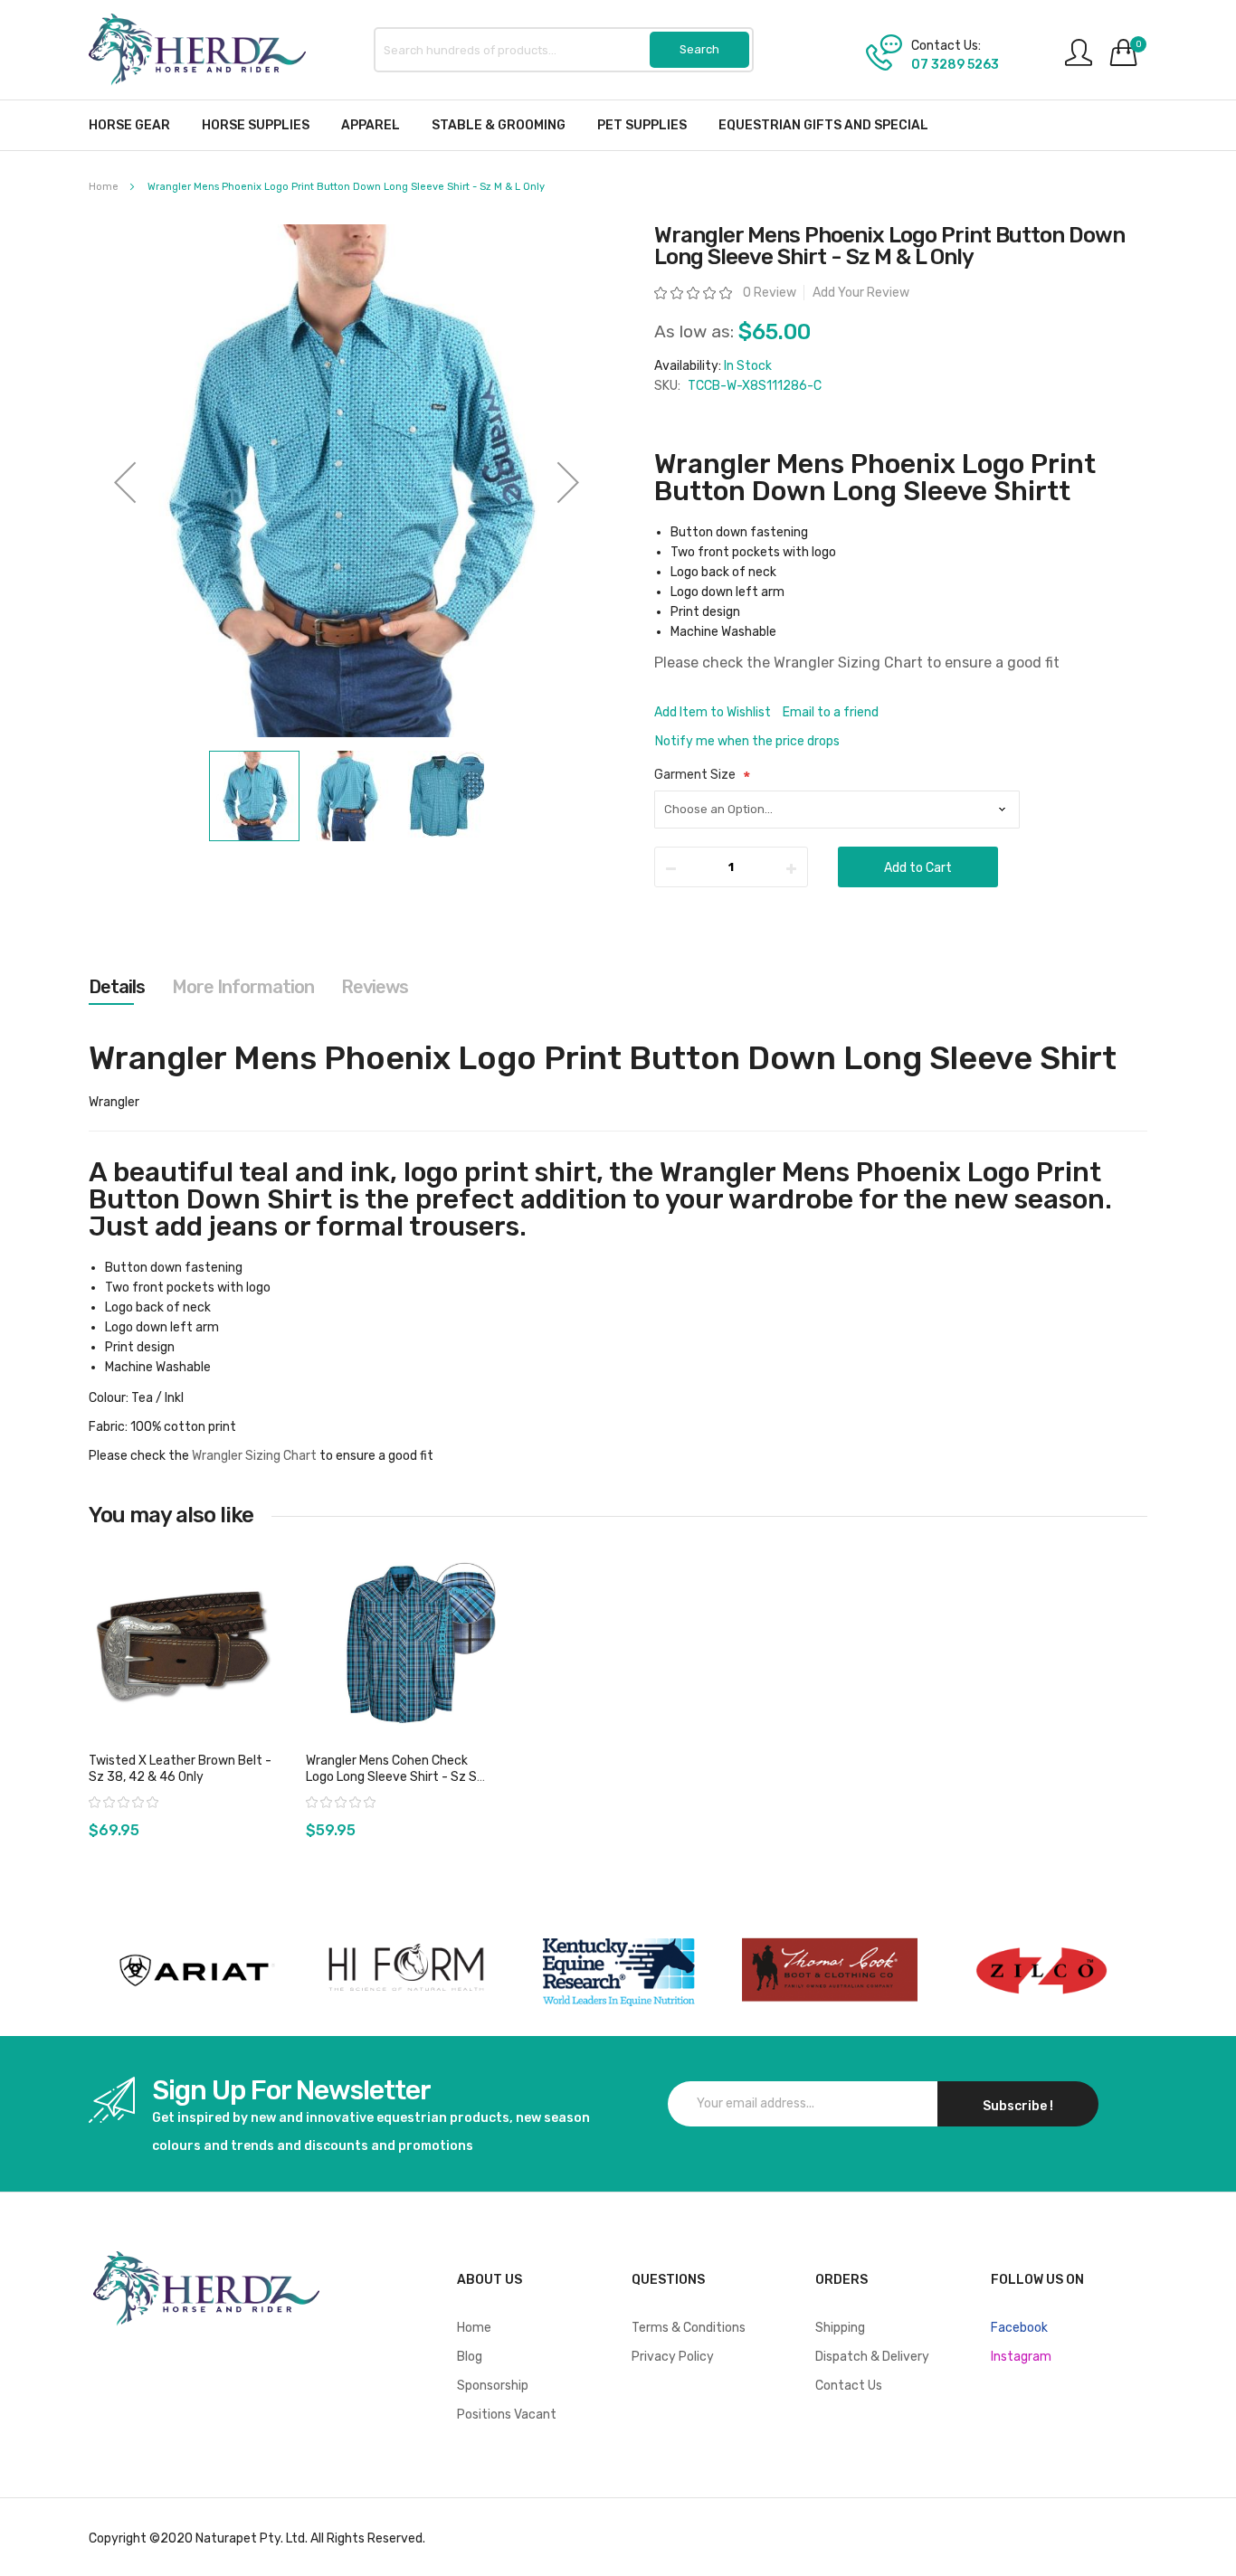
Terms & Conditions (689, 2328)
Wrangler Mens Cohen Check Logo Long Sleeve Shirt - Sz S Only (391, 1777)
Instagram (1021, 2357)
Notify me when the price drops (747, 741)
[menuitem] (129, 125)
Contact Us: (946, 46)
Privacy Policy (673, 2357)
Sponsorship (493, 2386)
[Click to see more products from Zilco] (830, 1970)
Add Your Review (861, 293)
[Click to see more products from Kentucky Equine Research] (618, 1970)
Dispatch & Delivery (872, 2357)
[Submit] (699, 50)
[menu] (618, 125)
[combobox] (564, 50)
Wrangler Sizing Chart (848, 663)
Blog (470, 2357)
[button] (125, 482)
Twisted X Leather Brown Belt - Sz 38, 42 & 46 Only (180, 1769)
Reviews (375, 987)
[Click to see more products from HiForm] (406, 1970)
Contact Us (849, 2386)
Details (117, 987)
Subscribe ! (1018, 2106)
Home (104, 187)
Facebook (1019, 2328)
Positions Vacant (507, 2415)
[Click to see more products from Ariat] (195, 1970)
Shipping (840, 2328)
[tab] (117, 987)
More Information (243, 987)
